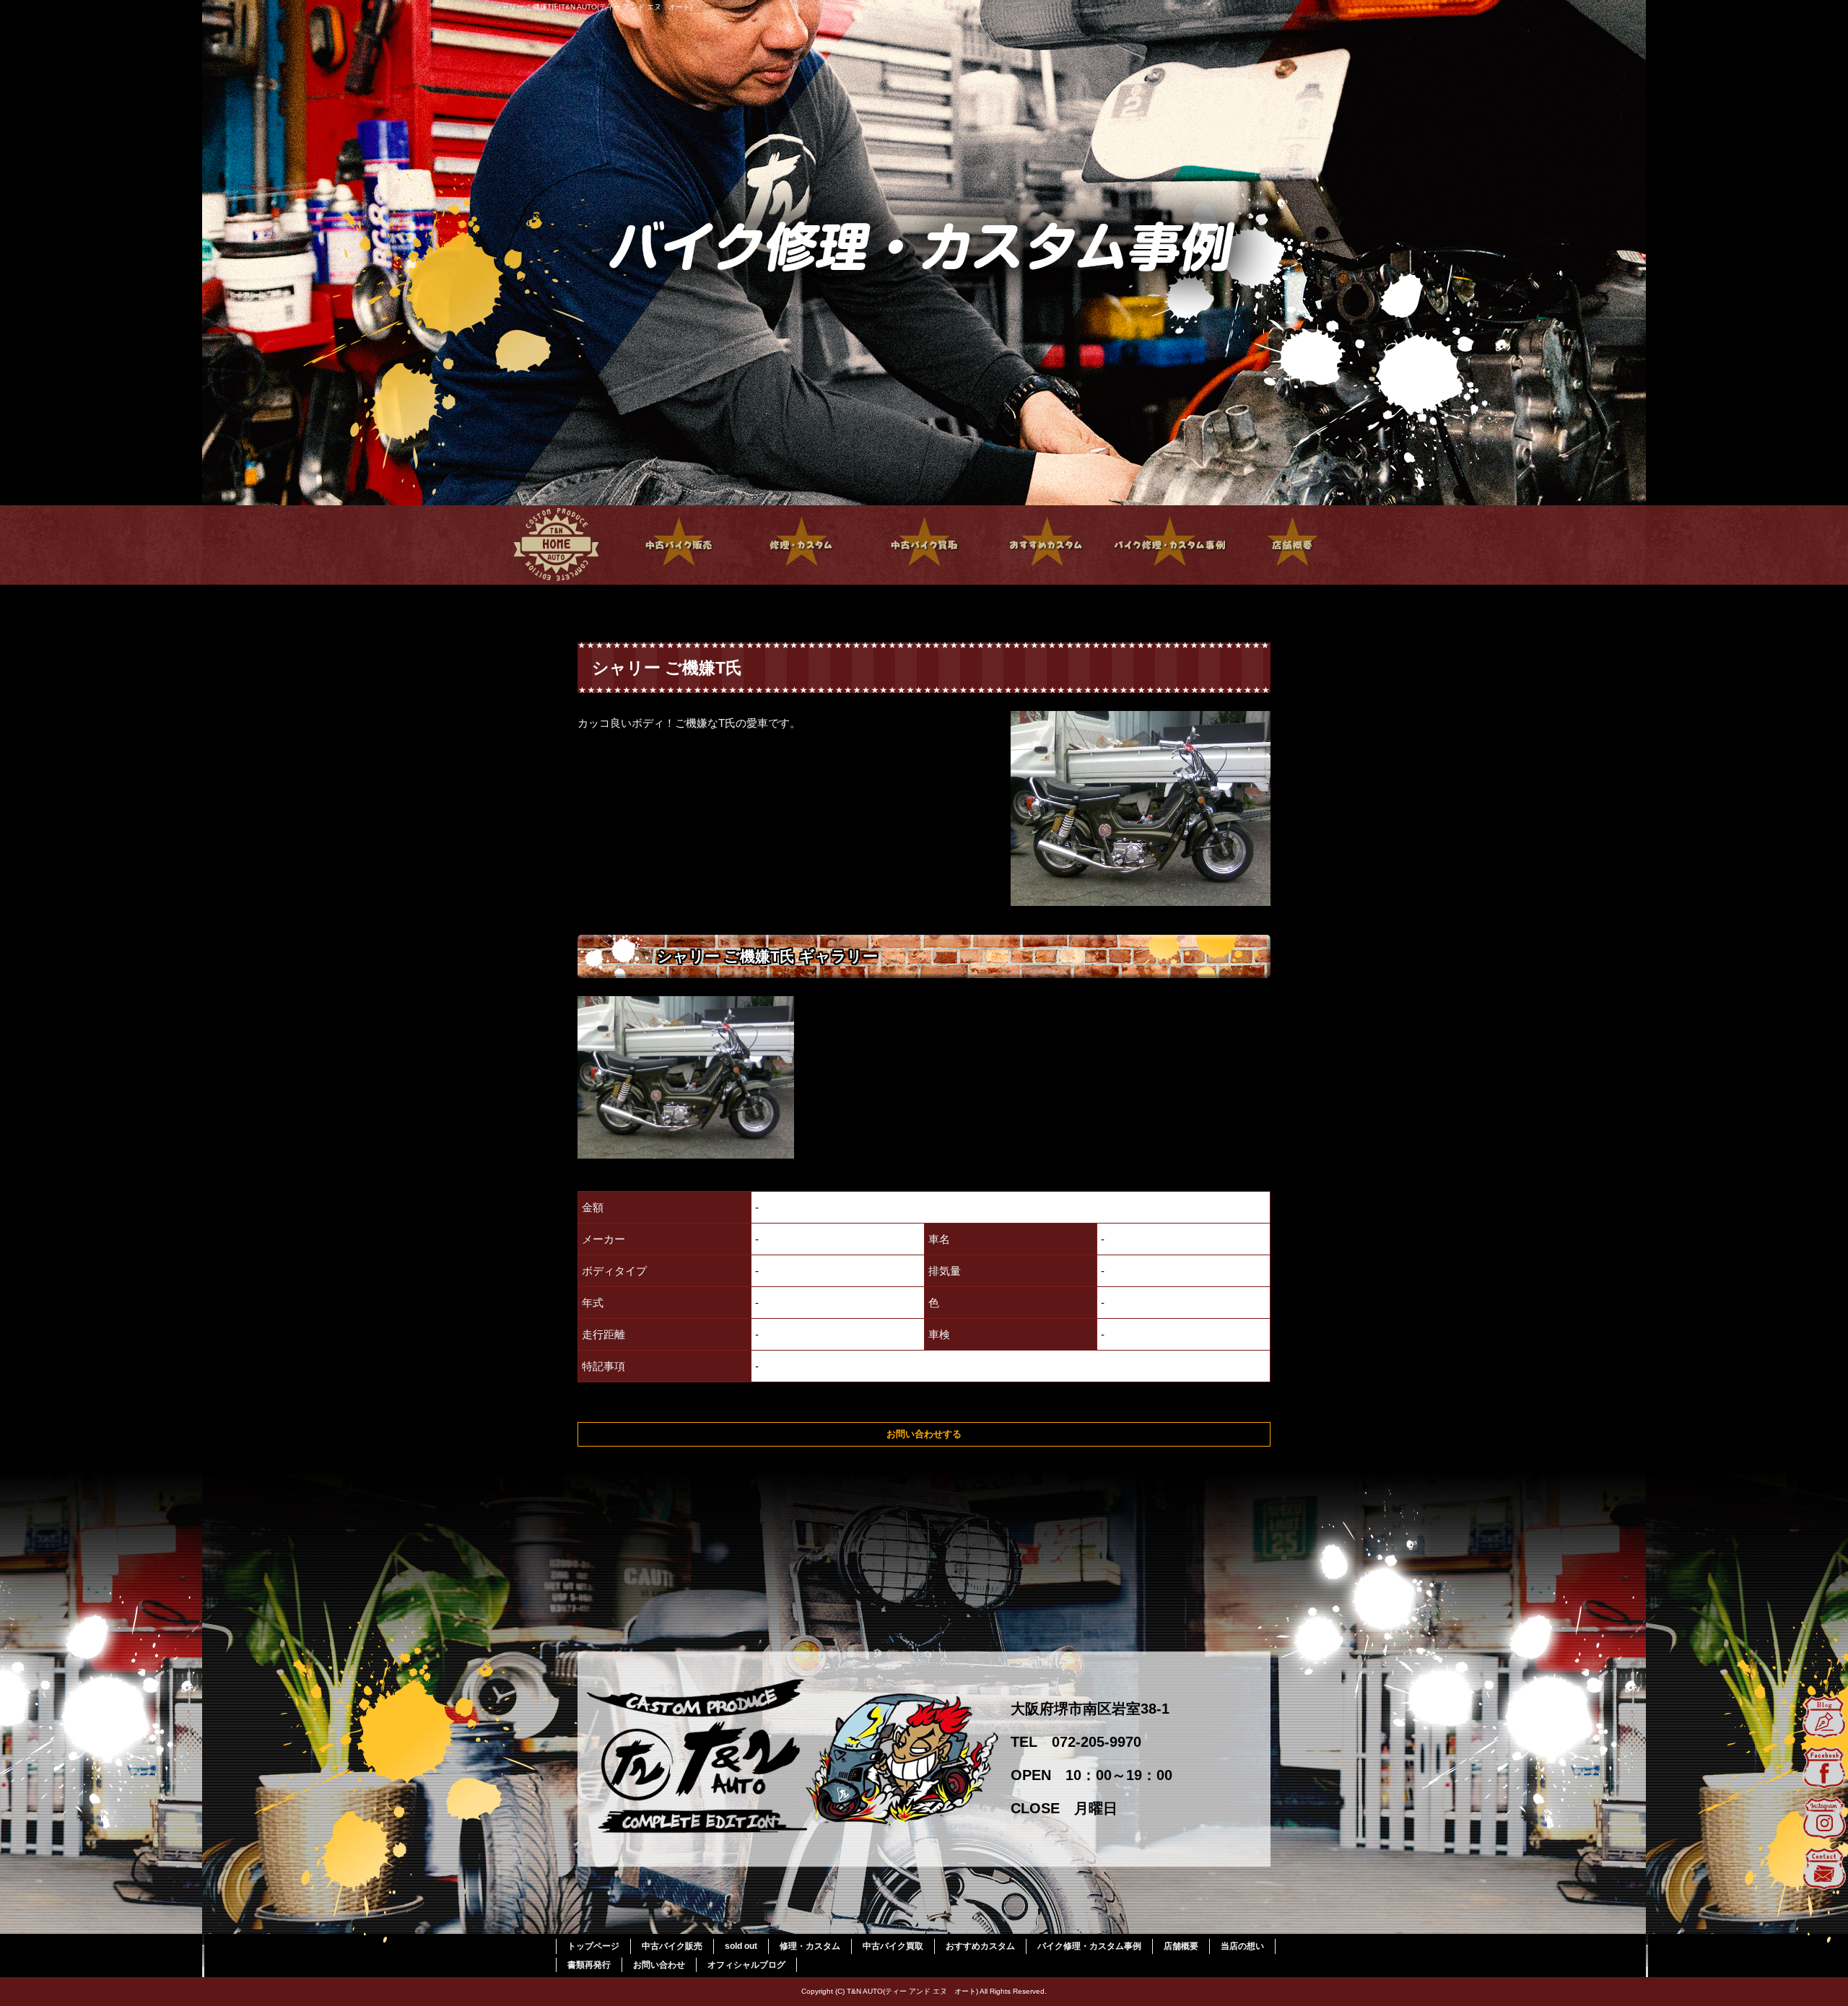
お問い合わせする (924, 1434)
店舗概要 (1292, 545)
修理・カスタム (801, 545)
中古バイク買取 (924, 545)
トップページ (556, 545)
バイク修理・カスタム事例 (1169, 545)
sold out (741, 1946)
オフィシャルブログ (746, 1965)
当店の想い (1242, 1946)
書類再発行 (589, 1965)
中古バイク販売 (679, 545)
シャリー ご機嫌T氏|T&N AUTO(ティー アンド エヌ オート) (593, 7)
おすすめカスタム (1047, 545)
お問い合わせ (659, 1965)
